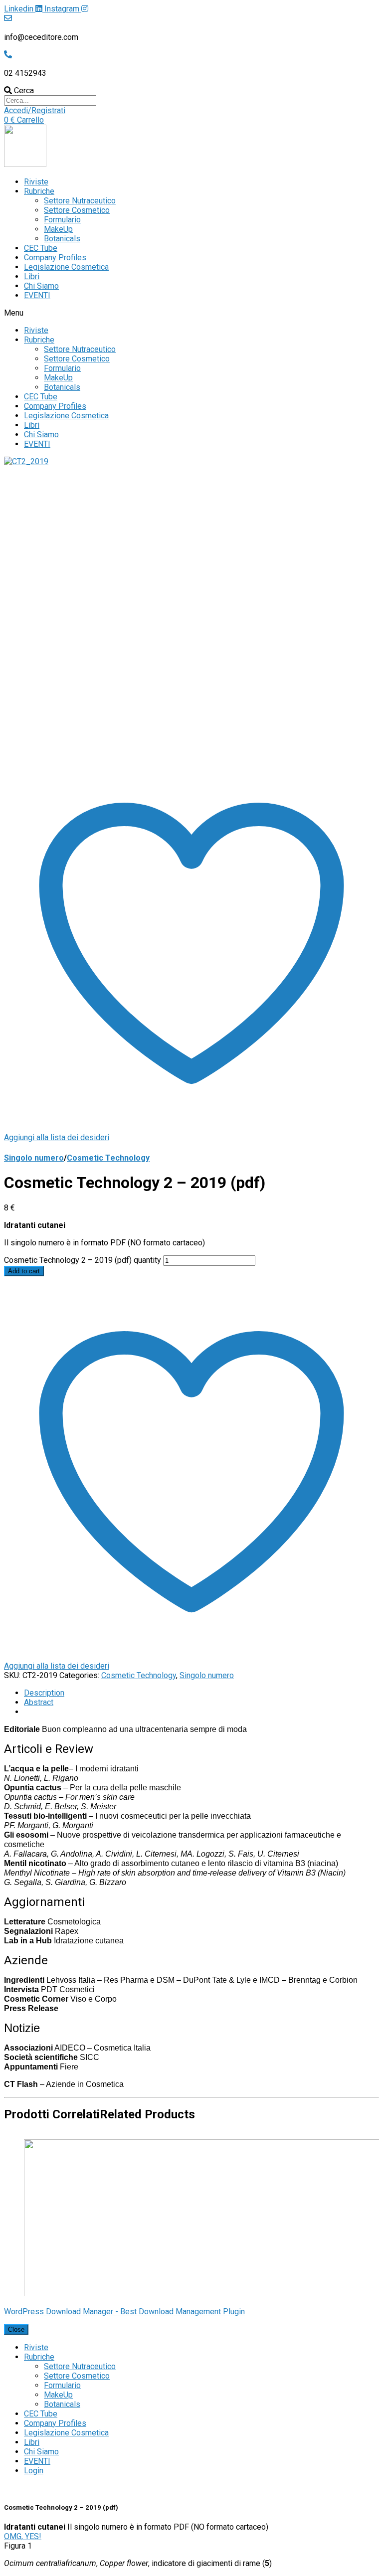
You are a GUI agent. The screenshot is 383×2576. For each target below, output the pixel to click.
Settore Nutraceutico (80, 201)
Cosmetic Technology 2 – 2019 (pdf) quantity (83, 1260)
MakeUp (58, 229)
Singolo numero (34, 1158)
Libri (32, 276)
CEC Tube (41, 248)
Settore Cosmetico (77, 210)
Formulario (62, 220)
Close (16, 2329)
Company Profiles (55, 258)
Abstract (39, 1702)
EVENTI (37, 295)
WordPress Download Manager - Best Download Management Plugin (124, 2312)
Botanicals (62, 239)
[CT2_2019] (26, 461)
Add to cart (24, 1271)
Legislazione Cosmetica (66, 267)
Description (44, 1693)
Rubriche (39, 191)
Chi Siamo (41, 286)
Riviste (36, 182)
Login (34, 2471)
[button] (35, 110)
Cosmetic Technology (108, 1158)
